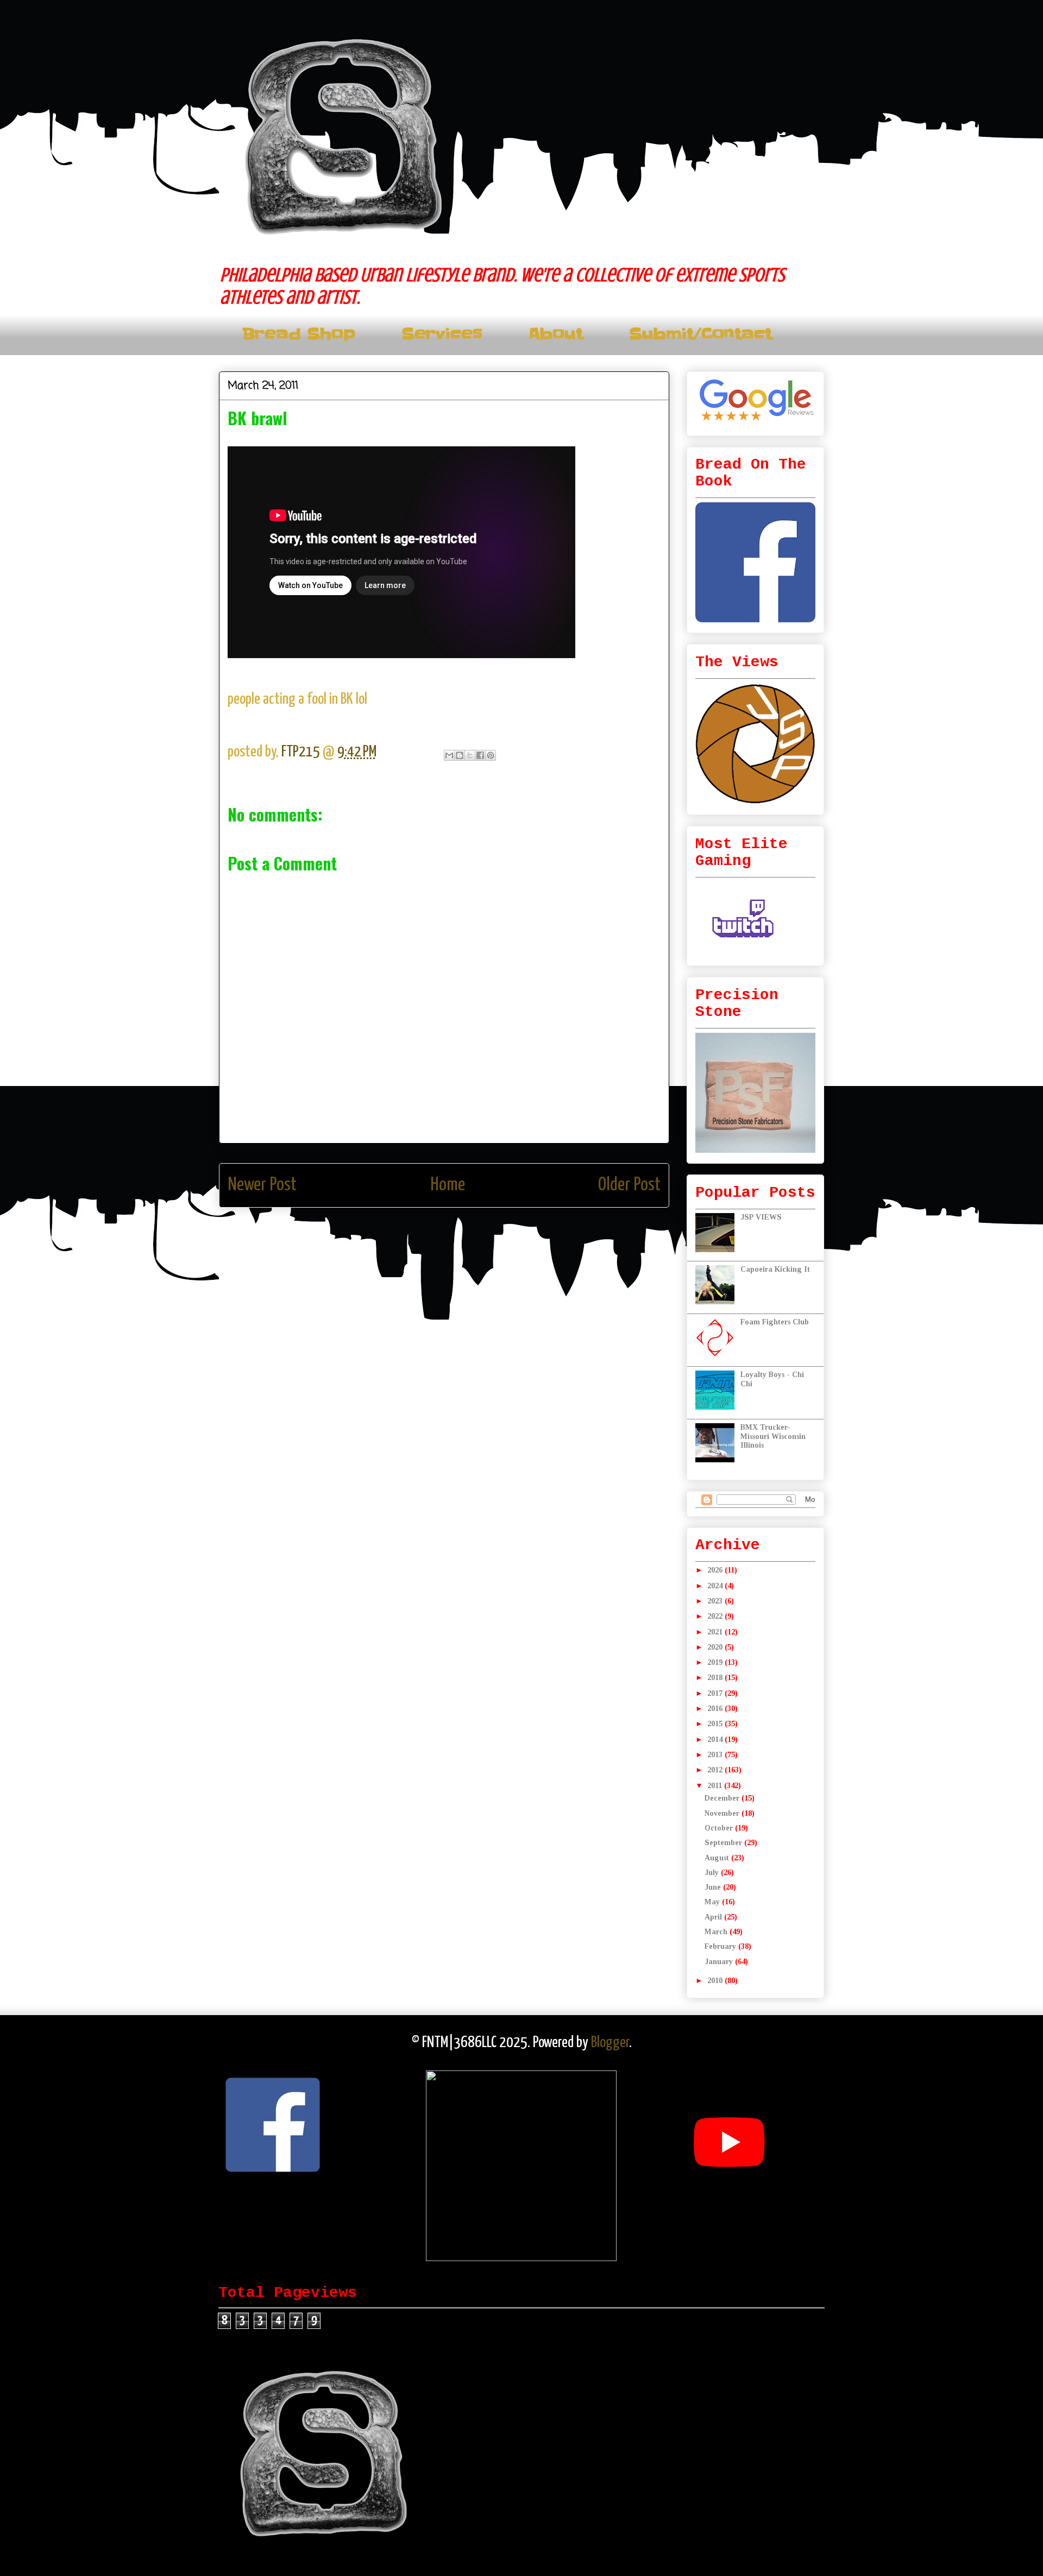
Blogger (610, 2043)
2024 (716, 1586)
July (713, 1873)
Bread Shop (299, 334)
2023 (716, 1601)
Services (442, 334)
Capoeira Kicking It (775, 1269)
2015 (716, 1724)
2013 (716, 1755)
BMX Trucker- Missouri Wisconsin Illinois (773, 1437)
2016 (716, 1709)
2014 (716, 1740)
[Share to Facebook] (480, 755)
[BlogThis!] (460, 755)
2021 (716, 1632)
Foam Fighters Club (775, 1322)
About (556, 334)
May (713, 1902)
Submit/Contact (700, 334)
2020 (716, 1647)
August (718, 1858)
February (721, 1946)
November (723, 1813)
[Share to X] (470, 755)
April (714, 1917)
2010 (716, 1981)
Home (448, 1185)
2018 (716, 1678)
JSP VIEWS (761, 1217)
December (723, 1798)
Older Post (629, 1185)
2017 (716, 1693)
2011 (716, 1786)
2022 (716, 1616)
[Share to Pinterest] (491, 755)
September (724, 1843)
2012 (716, 1770)
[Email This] (449, 755)
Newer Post (262, 1185)
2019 (716, 1662)
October (720, 1828)
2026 (716, 1570)
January (720, 1962)
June (714, 1887)
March (717, 1932)
